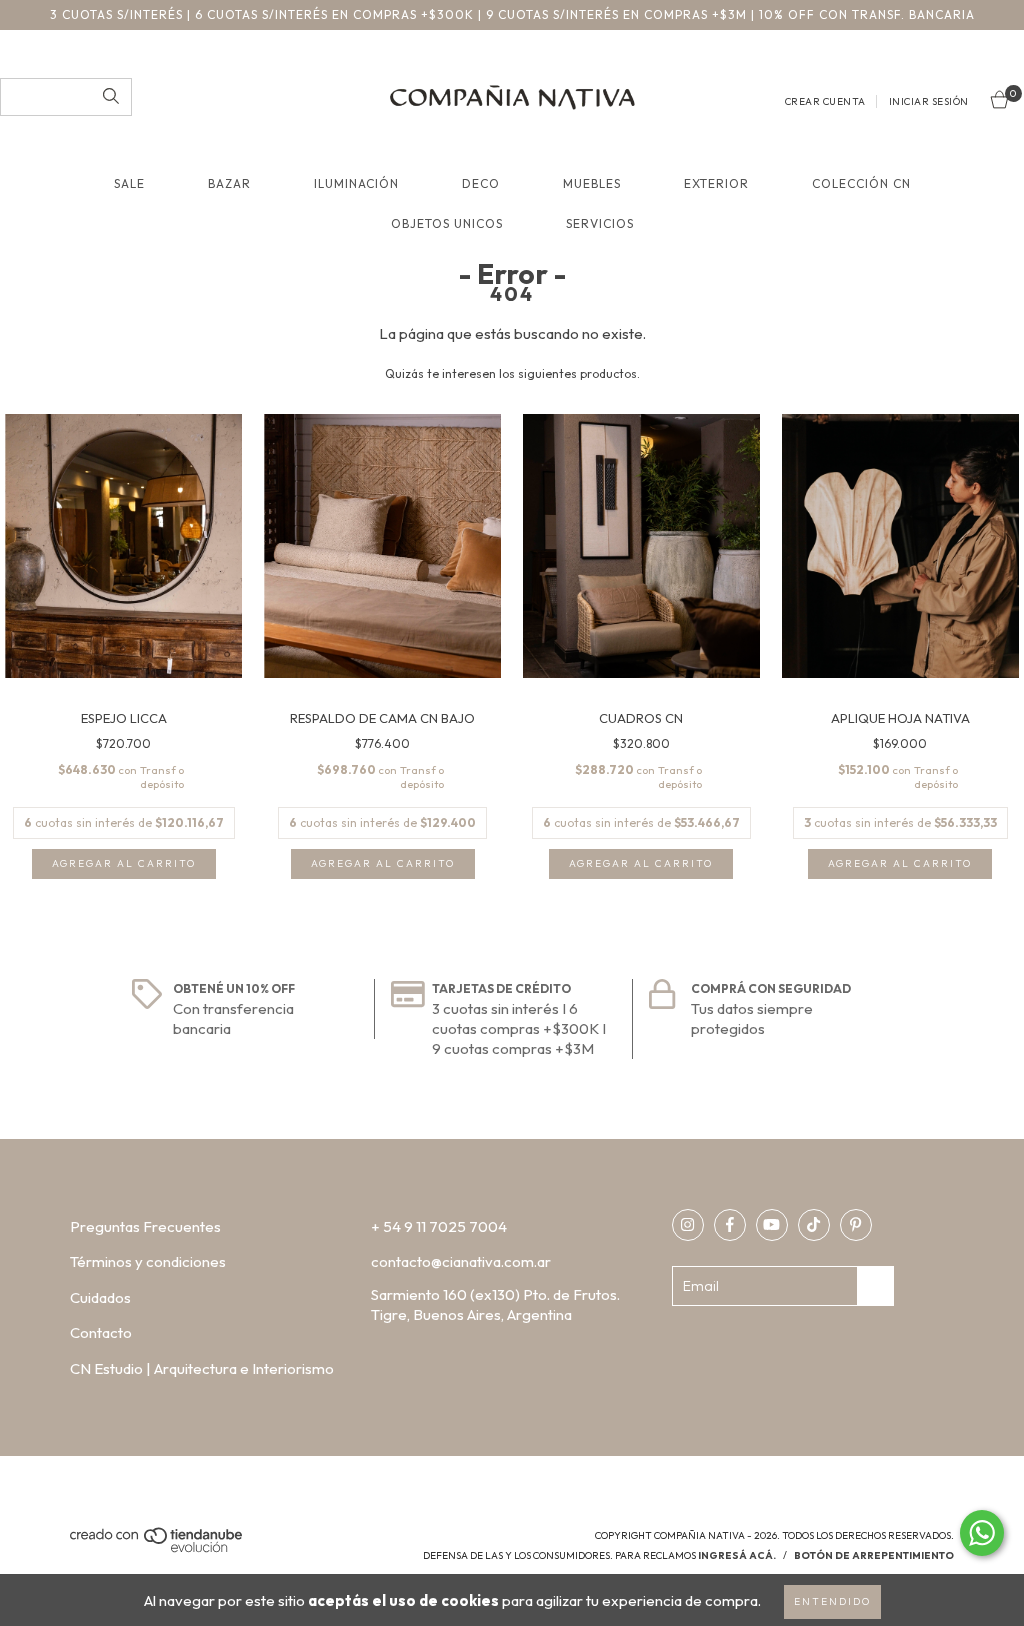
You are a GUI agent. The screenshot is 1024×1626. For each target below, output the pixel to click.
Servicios (600, 223)
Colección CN (861, 183)
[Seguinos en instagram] (688, 1225)
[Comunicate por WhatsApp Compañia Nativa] (982, 1533)
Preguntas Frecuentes (145, 1226)
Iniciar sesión (929, 101)
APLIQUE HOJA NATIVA (900, 718)
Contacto (101, 1332)
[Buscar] (111, 97)
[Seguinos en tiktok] (814, 1225)
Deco (481, 183)
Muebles (592, 183)
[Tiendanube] (157, 1549)
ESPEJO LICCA (124, 718)
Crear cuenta (825, 101)
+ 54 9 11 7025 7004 (439, 1226)
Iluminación (356, 183)
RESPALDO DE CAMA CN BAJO (382, 718)
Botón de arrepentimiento (874, 1555)
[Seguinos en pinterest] (856, 1225)
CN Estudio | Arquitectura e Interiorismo (202, 1368)
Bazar (229, 183)
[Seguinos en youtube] (772, 1225)
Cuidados (100, 1297)
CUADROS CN (641, 718)
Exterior (716, 183)
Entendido (832, 1601)
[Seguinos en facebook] (730, 1225)
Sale (129, 183)
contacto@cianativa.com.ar (461, 1261)
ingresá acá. (737, 1555)
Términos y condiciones (148, 1261)
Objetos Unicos (447, 223)
